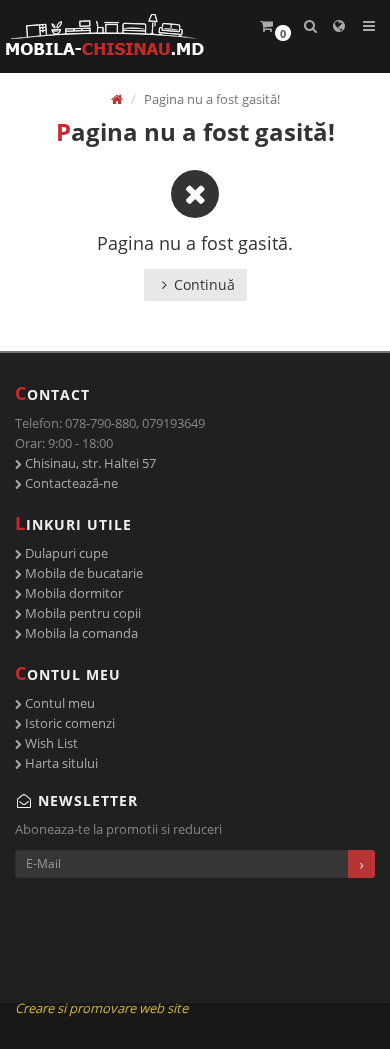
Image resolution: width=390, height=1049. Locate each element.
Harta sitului (60, 763)
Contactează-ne (70, 483)
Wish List (50, 743)
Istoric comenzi (68, 723)
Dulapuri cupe (65, 553)
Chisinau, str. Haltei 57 (89, 463)
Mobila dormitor (72, 593)
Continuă (204, 284)
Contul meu (58, 703)
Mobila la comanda (80, 633)
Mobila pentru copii (81, 613)
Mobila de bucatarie (82, 573)
